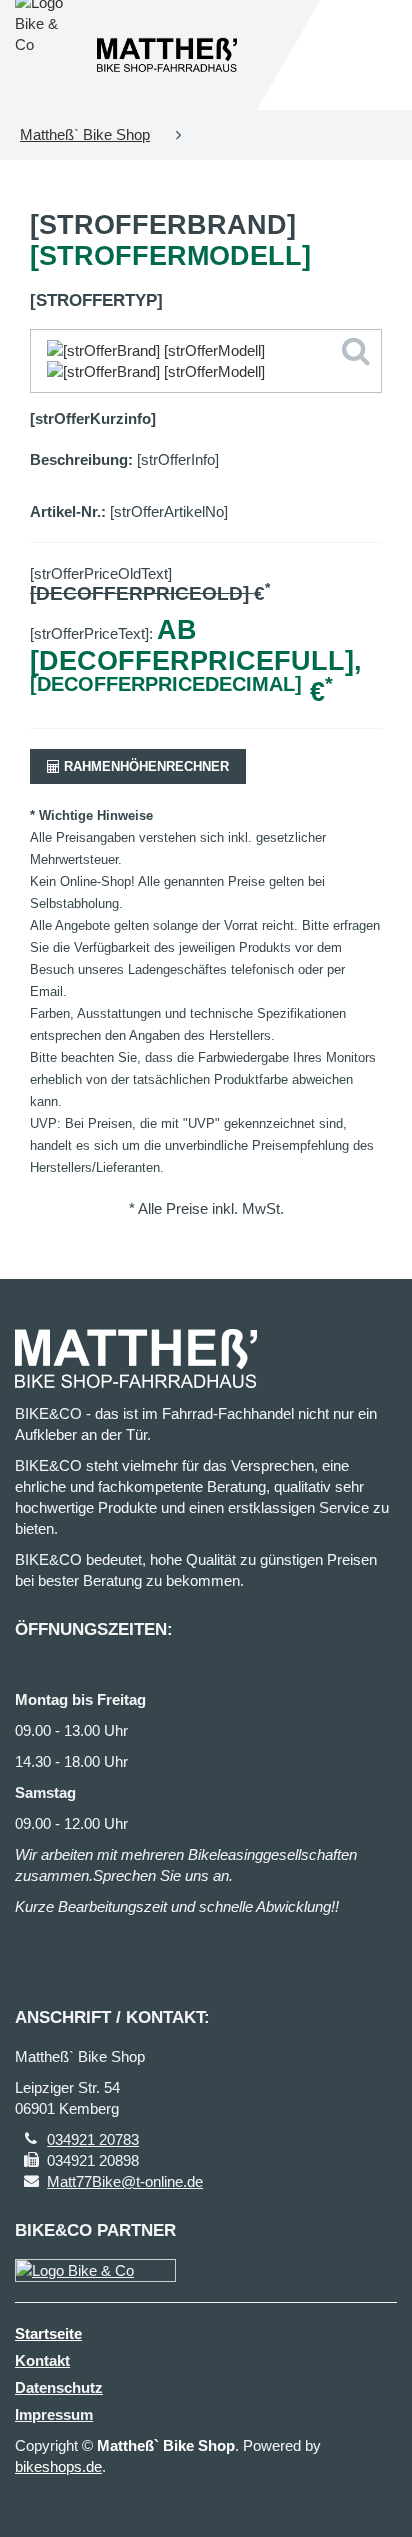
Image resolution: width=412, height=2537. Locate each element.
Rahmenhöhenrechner (144, 766)
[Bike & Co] (95, 2270)
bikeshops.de (58, 2466)
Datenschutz (59, 2387)
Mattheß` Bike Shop (85, 134)
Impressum (54, 2414)
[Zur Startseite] (167, 55)
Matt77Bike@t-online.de (125, 2181)
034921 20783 (93, 2139)
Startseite (48, 2333)
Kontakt (42, 2360)
